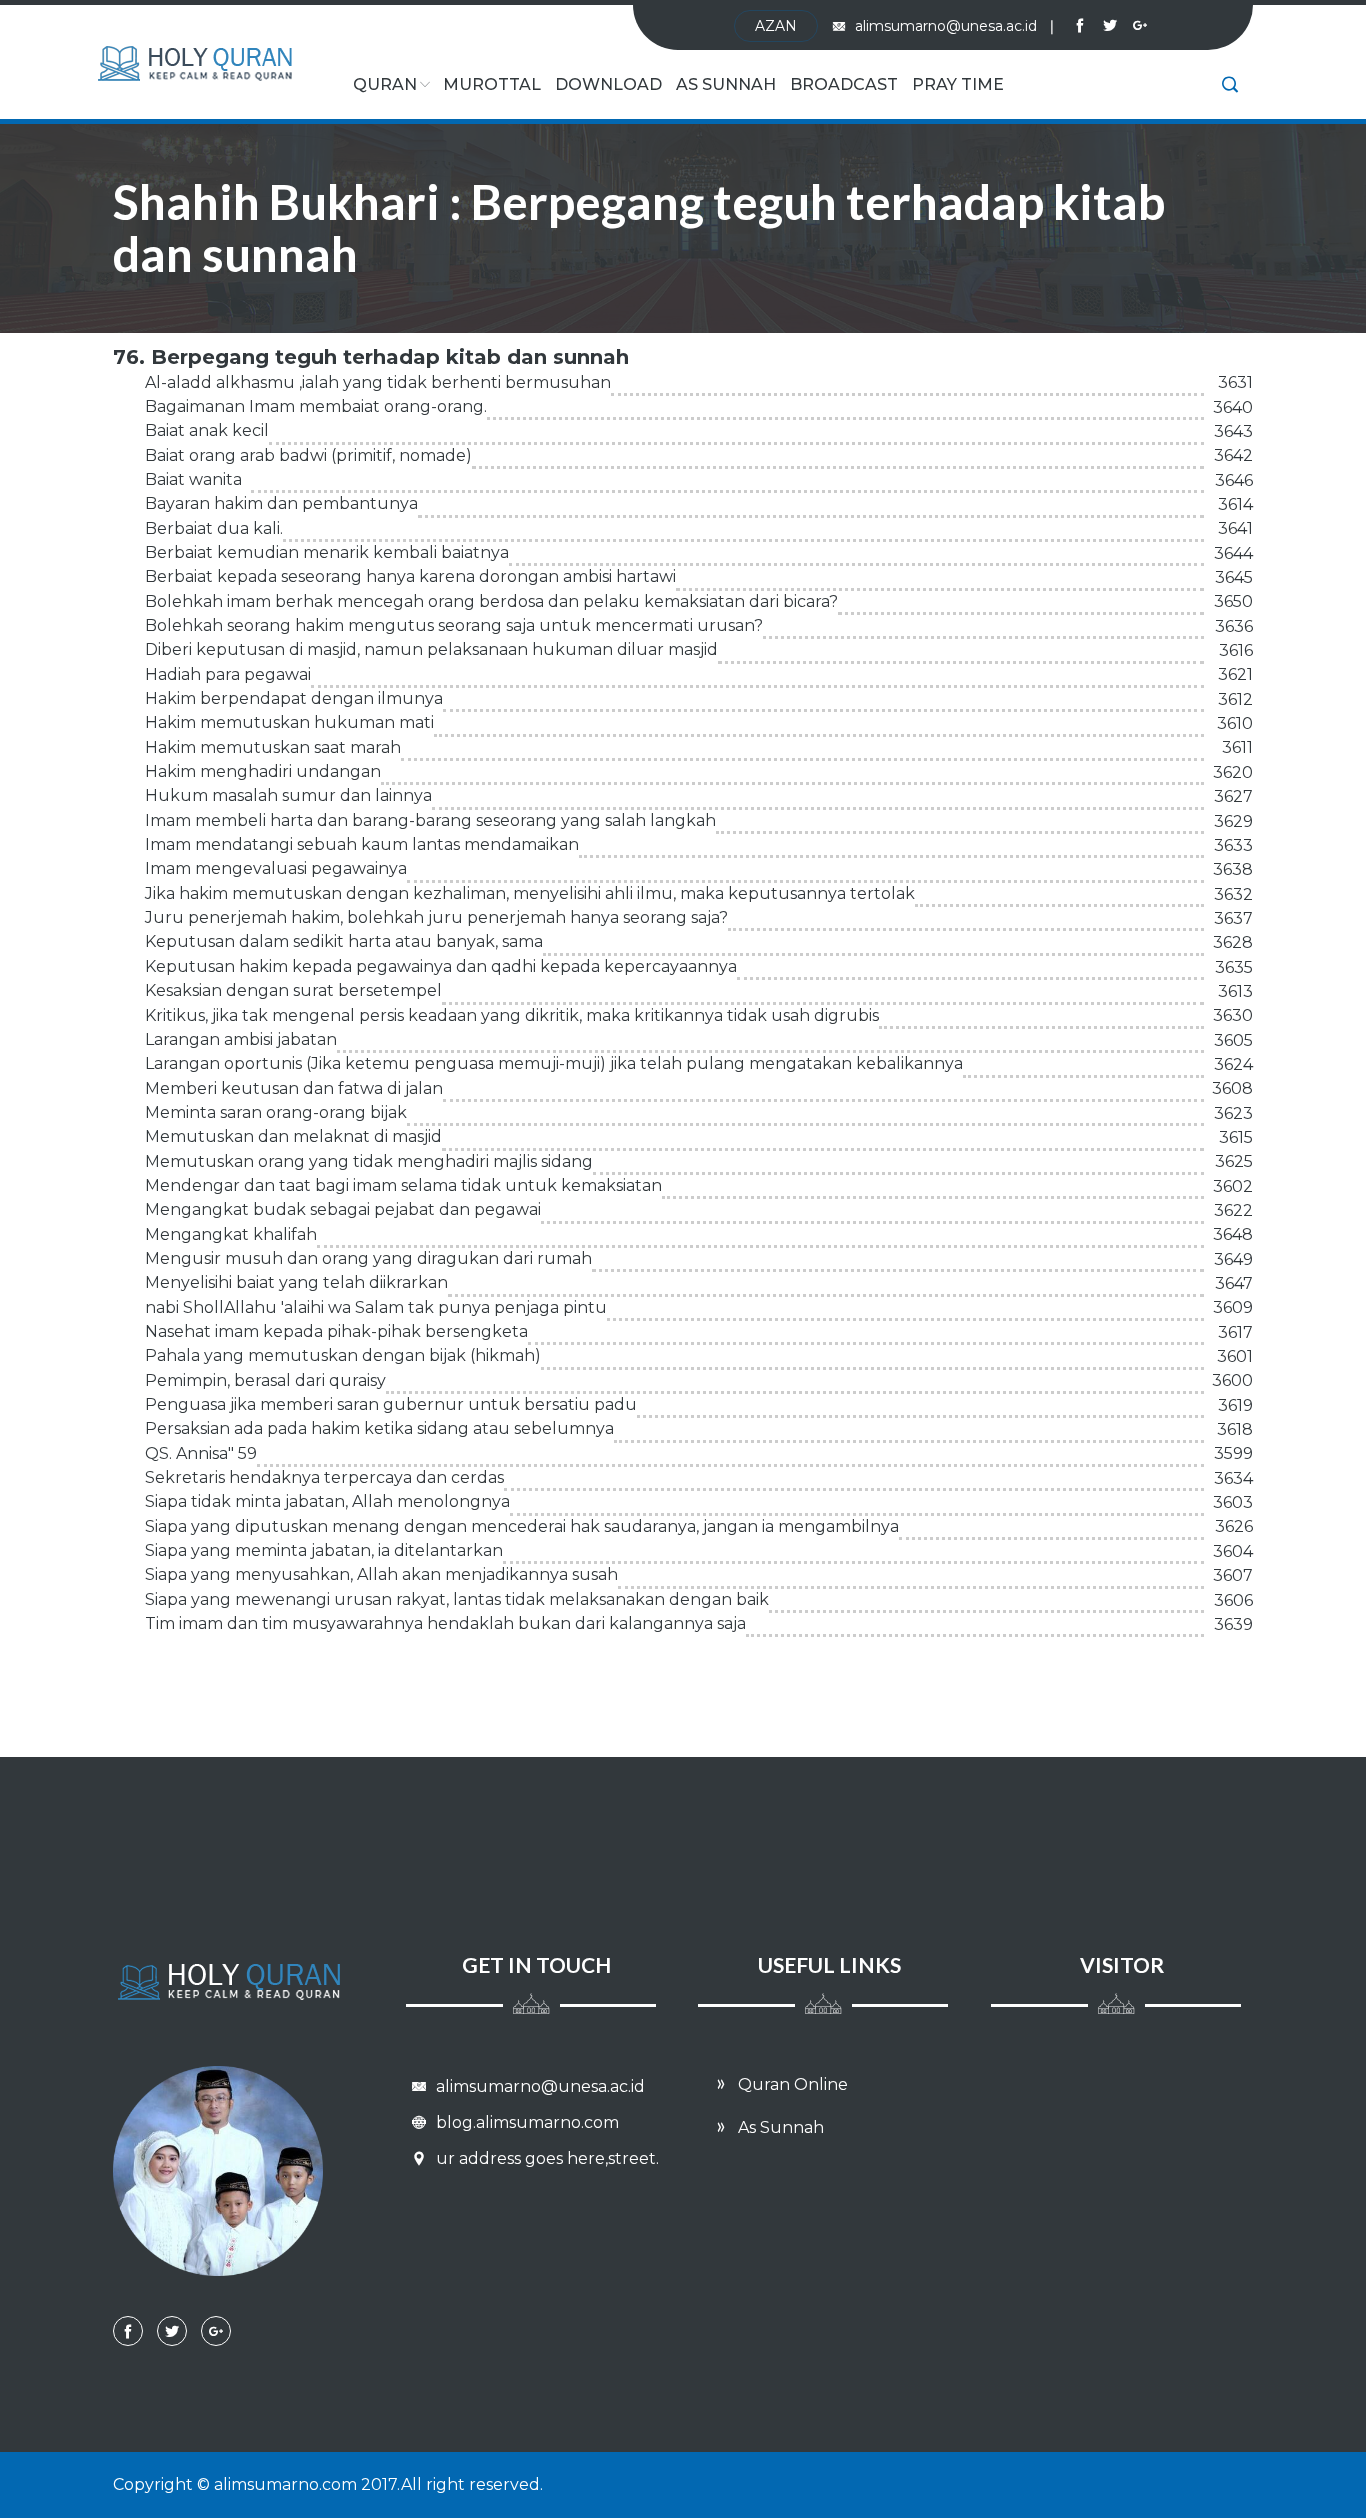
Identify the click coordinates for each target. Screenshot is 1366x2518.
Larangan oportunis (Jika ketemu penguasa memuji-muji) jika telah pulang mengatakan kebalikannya (554, 1063)
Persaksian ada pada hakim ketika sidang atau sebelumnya (379, 1428)
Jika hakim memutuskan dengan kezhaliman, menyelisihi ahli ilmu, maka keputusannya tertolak (530, 893)
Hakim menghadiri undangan (263, 771)
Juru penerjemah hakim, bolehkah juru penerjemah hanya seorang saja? (436, 917)
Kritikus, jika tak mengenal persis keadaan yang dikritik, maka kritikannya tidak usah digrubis (512, 1015)
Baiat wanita (193, 479)
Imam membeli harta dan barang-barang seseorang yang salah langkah (430, 820)
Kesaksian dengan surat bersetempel (293, 990)
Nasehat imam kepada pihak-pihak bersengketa (336, 1331)
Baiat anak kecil (207, 430)
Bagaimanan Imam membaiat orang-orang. (316, 406)
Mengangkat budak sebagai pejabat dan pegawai (343, 1209)
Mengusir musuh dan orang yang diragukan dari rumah (368, 1258)
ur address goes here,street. (545, 2158)
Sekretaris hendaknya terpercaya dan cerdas (324, 1477)
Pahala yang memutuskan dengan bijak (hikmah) (343, 1355)
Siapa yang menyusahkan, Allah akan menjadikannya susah (381, 1574)
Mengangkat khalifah (231, 1234)
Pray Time (958, 84)
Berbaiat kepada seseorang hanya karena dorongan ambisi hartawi (410, 576)
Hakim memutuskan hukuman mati (289, 722)
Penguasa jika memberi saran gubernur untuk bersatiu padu (391, 1404)
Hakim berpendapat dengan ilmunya (294, 698)
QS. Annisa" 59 (201, 1453)
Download (608, 84)
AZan (776, 26)
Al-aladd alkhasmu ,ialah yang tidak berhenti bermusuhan (378, 382)
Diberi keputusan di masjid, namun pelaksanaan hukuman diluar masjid (431, 649)
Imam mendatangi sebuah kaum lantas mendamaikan (362, 844)
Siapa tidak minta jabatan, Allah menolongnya (327, 1501)
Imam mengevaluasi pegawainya (276, 868)
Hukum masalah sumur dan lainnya (288, 795)
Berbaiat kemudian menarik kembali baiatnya (327, 552)
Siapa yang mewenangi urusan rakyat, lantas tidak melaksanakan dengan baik (457, 1599)
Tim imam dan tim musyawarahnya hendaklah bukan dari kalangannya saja (445, 1623)
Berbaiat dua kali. (214, 528)
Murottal (492, 84)
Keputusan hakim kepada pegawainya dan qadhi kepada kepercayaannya (441, 966)
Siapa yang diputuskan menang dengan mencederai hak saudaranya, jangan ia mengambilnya (522, 1526)
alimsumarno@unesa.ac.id (954, 26)
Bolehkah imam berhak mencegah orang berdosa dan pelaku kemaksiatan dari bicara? (491, 601)
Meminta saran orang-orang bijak (276, 1112)
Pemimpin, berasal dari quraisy (265, 1380)
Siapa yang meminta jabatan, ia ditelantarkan (324, 1550)
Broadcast (844, 84)
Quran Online (791, 2084)
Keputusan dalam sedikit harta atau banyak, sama (344, 941)
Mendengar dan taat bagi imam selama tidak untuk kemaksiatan (403, 1185)
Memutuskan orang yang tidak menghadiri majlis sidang (369, 1161)
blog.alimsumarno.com (525, 2122)
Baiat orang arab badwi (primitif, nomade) (308, 455)
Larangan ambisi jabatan (241, 1039)
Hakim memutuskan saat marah (273, 747)
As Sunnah (726, 84)
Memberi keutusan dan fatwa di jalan (294, 1088)
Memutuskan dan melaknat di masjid (293, 1136)
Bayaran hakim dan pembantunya (281, 503)
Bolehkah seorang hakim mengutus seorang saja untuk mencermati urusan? (454, 625)
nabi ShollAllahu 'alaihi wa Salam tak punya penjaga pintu (376, 1307)
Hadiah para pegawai (228, 674)
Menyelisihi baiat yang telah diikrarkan (296, 1282)
